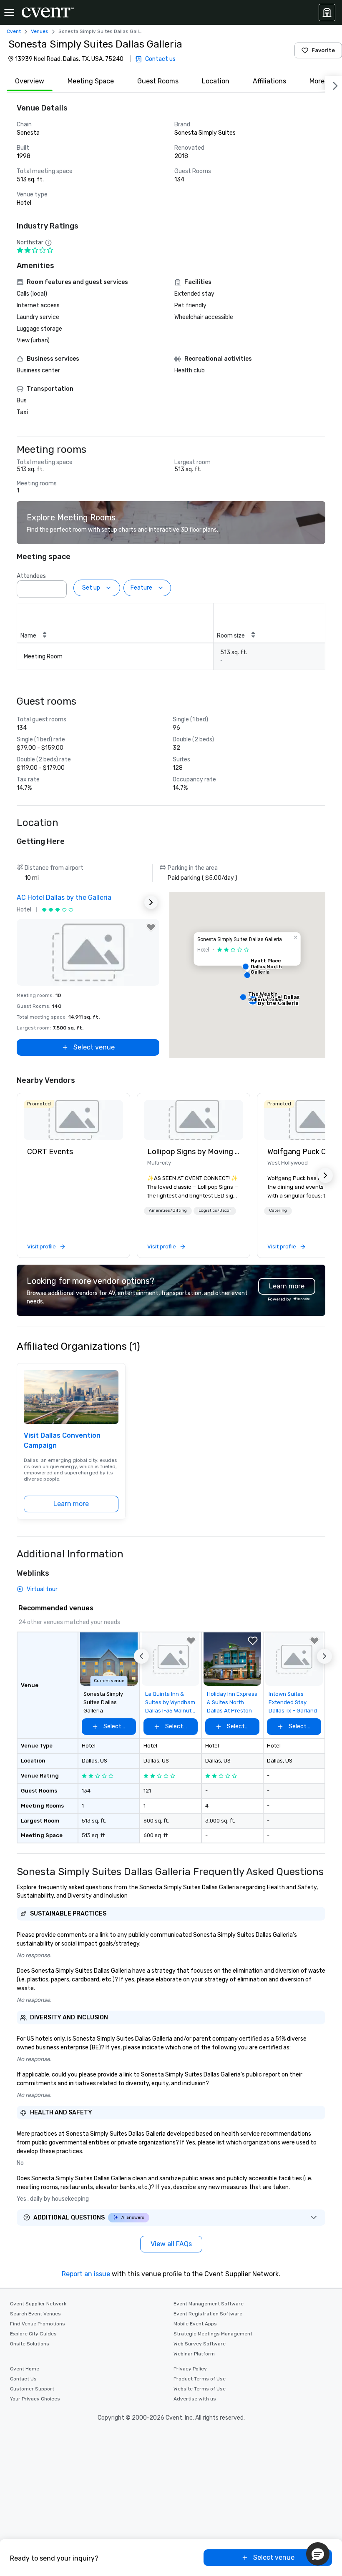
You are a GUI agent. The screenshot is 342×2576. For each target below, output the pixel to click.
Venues (40, 31)
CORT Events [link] (50, 1152)
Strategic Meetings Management (213, 2334)
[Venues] (327, 13)
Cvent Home (25, 2369)
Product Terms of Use (200, 2379)
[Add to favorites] (151, 927)
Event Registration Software (208, 2314)
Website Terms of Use (200, 2389)
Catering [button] (278, 1210)
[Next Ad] (151, 902)
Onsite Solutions (30, 2344)
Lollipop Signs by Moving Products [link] (194, 1152)
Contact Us (23, 2379)
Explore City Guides (33, 2334)
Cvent (14, 31)
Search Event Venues (35, 2314)
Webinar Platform (194, 2354)
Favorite (323, 50)
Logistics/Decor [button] (215, 1210)
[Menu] (9, 13)
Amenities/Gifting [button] (168, 1210)
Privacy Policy (190, 2369)
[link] (73, 1120)
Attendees (31, 576)
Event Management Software (209, 2304)
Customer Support (32, 2389)
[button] (58, 587)
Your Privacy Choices (35, 2399)
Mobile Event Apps (195, 2324)
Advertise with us (195, 2399)
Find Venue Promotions (38, 2324)
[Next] (334, 84)
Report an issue (86, 2274)
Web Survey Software (200, 2344)
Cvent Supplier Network (38, 2304)
